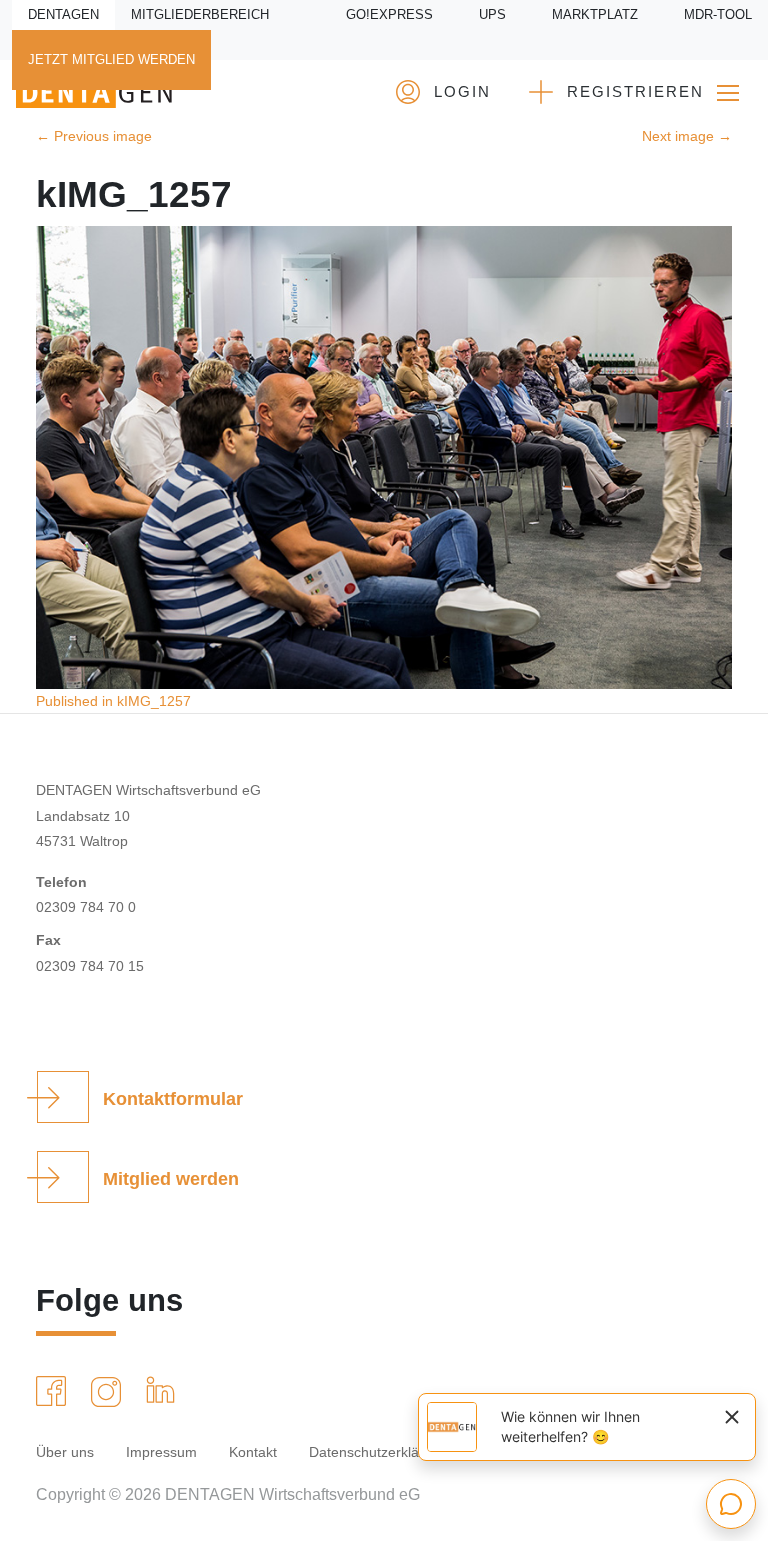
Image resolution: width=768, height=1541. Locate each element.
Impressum (161, 1452)
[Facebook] (55, 1391)
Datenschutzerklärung (378, 1452)
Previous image (94, 136)
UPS (492, 15)
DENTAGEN (63, 15)
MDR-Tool (718, 15)
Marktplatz (595, 15)
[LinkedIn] (164, 1389)
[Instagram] (110, 1392)
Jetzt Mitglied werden (111, 60)
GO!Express (389, 15)
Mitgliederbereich (200, 15)
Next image (687, 136)
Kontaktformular (173, 1099)
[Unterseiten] (728, 92)
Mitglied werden (171, 1179)
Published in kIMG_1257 (113, 701)
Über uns (65, 1452)
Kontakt (253, 1452)
